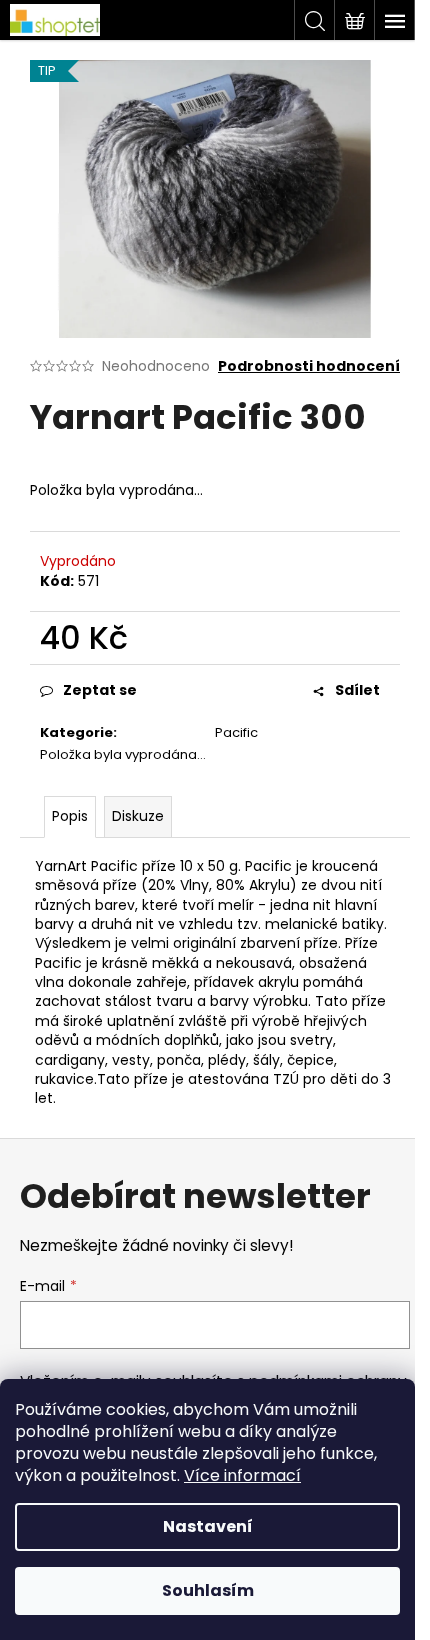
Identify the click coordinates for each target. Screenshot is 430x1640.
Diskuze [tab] (138, 816)
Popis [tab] (70, 816)
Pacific (236, 732)
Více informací (242, 1475)
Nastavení (208, 1526)
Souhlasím (208, 1590)
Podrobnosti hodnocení (309, 366)
